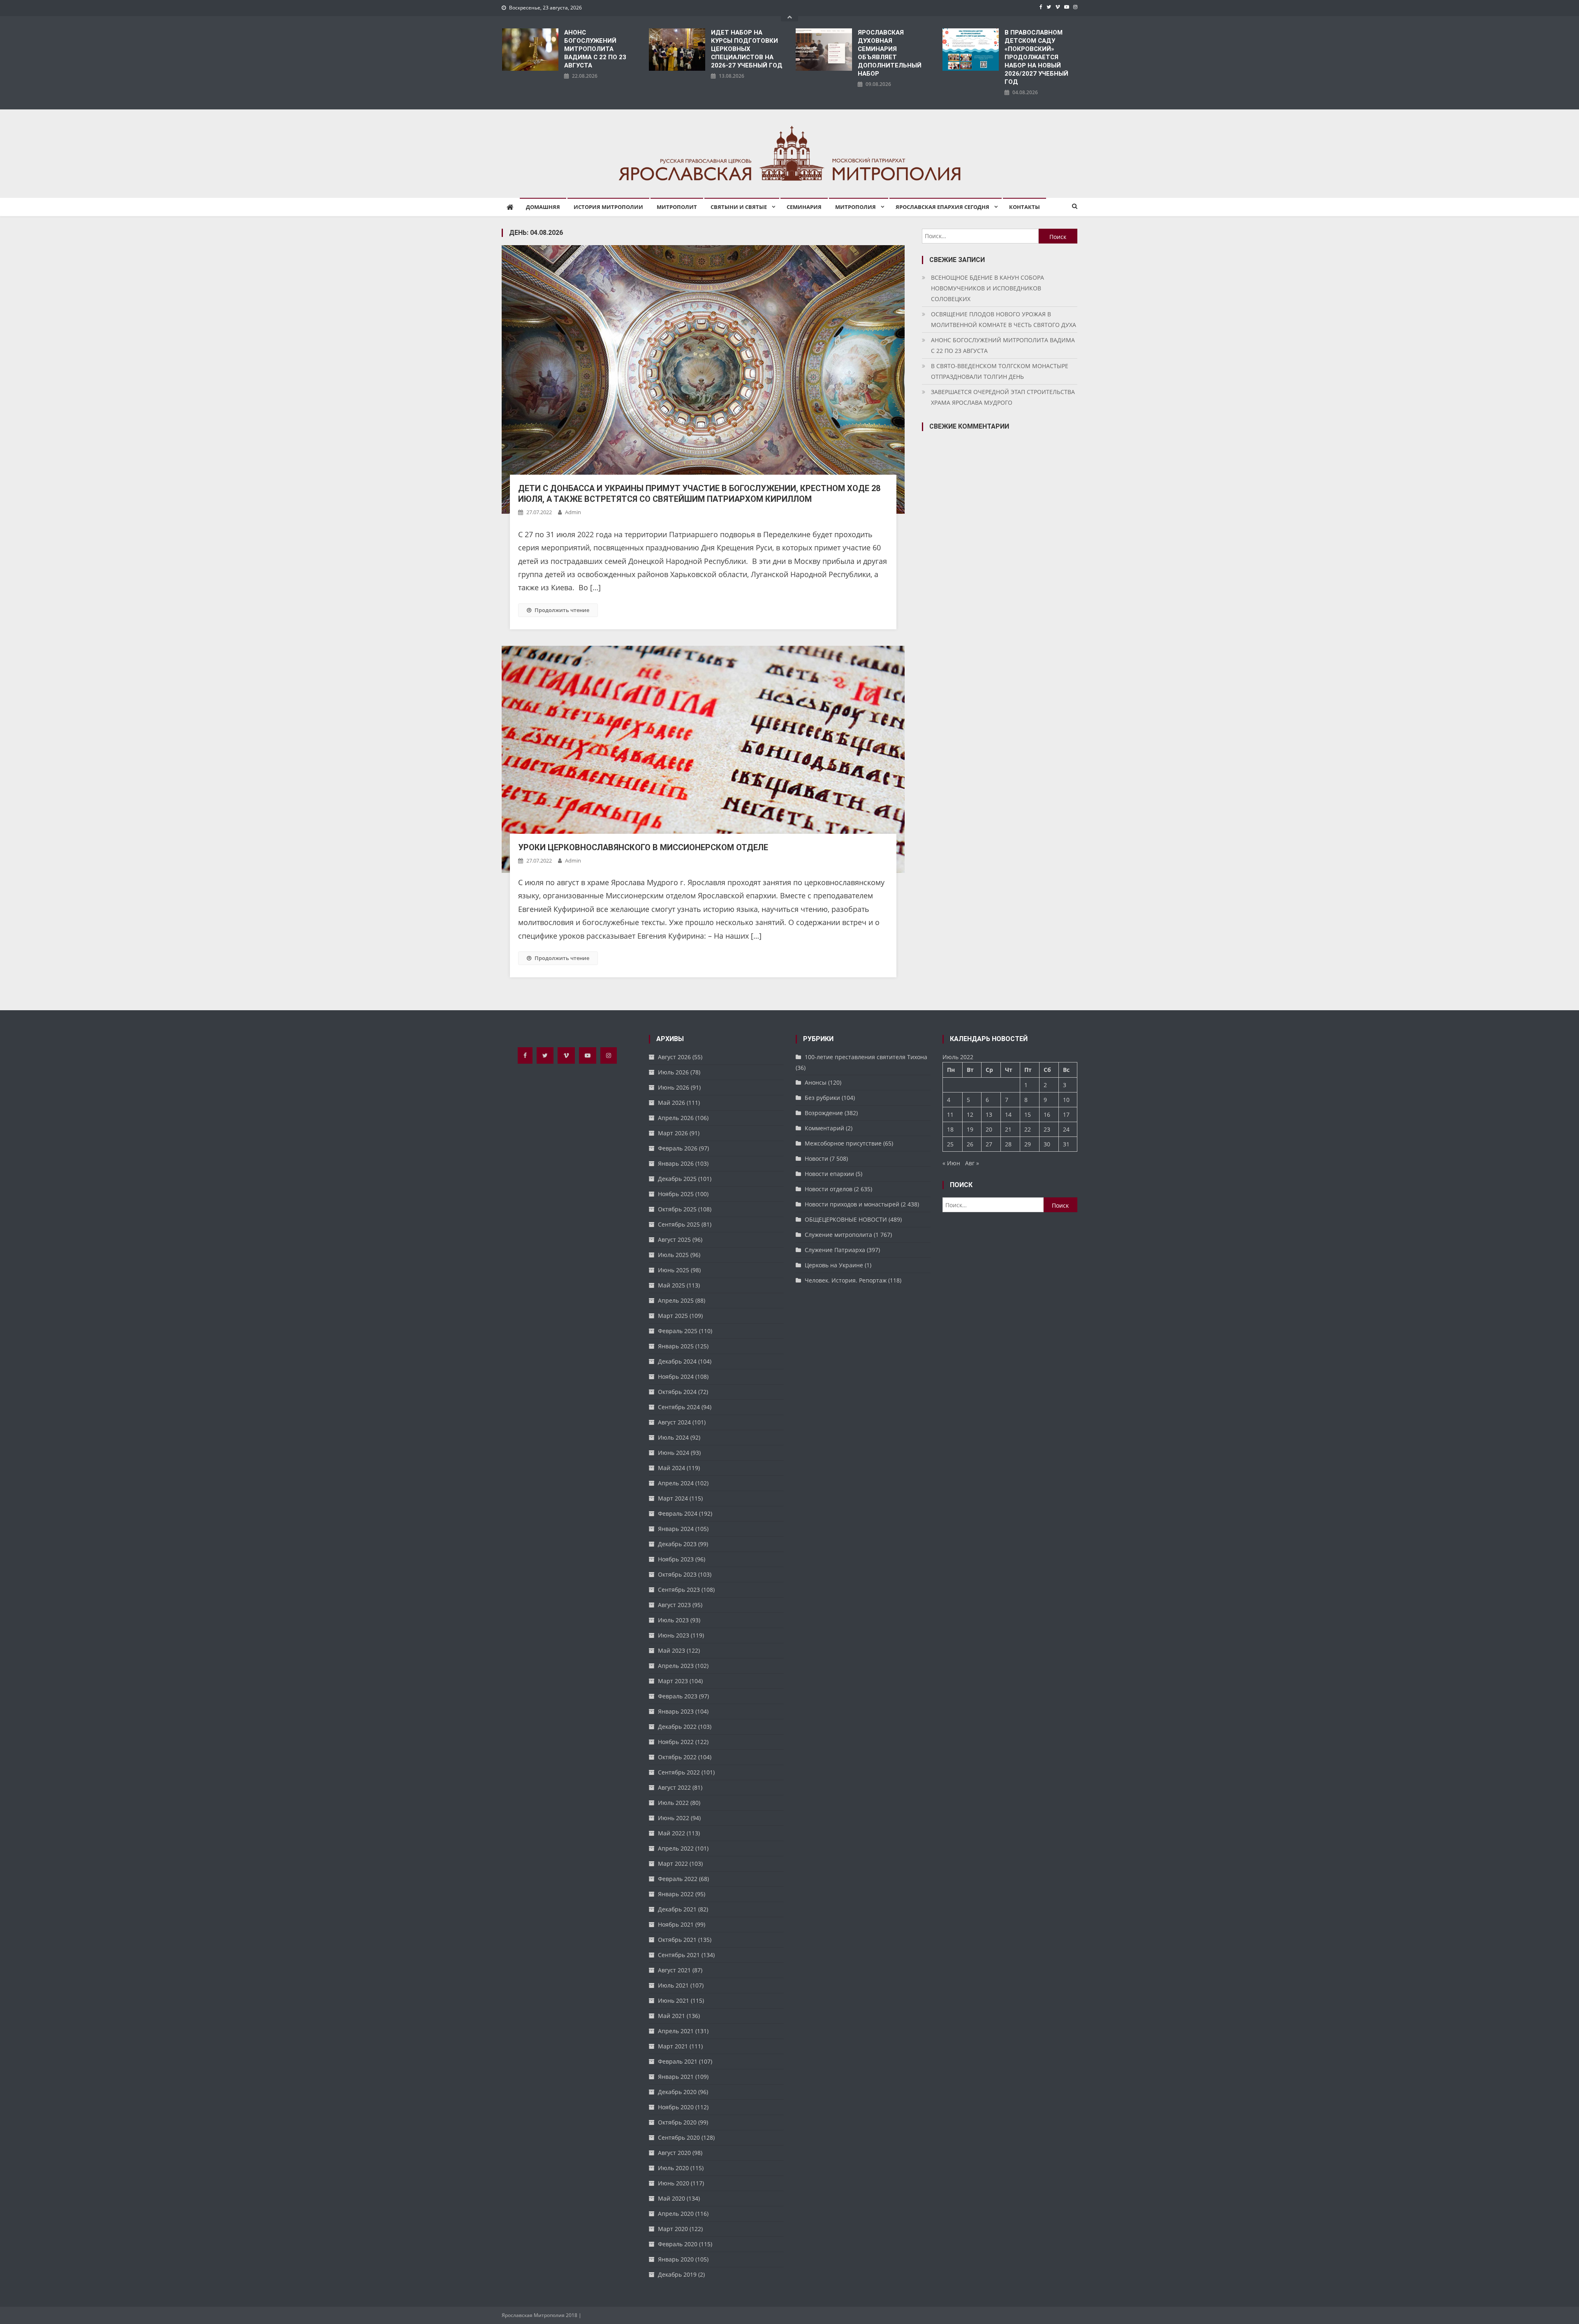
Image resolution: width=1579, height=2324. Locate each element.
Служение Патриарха (835, 1250)
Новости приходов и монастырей (852, 1204)
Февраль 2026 (678, 1148)
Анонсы (816, 1082)
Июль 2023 (673, 1620)
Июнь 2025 (674, 1270)
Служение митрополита (838, 1235)
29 (1028, 1144)
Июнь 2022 (674, 1818)
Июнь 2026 (674, 1087)
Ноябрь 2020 (676, 2107)
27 (989, 1144)
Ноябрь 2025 (676, 1194)
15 (1028, 1114)
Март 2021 (673, 2046)
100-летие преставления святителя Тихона (866, 1057)
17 (1066, 1114)
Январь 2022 (676, 1894)
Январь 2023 (676, 1711)
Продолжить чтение (562, 610)
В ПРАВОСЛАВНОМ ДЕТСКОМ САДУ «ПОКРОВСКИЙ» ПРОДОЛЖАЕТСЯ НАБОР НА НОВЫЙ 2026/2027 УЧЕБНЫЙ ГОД (1036, 57)
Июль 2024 (673, 1437)
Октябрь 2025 (677, 1209)
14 (1008, 1114)
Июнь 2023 (674, 1635)
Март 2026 (673, 1133)
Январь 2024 (676, 1529)
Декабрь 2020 (677, 2092)
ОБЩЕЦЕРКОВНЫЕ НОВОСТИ (846, 1219)
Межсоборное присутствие (843, 1143)
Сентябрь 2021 (679, 1955)
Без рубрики (822, 1098)
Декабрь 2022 (677, 1727)
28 (1008, 1144)
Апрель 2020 (676, 2214)
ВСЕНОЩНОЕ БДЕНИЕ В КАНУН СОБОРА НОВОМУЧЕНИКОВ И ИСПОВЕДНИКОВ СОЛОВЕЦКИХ (987, 288)
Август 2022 (674, 1787)
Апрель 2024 (676, 1483)
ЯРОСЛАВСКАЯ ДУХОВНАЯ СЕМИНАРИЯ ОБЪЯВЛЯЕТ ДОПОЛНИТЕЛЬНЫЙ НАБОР (890, 53)
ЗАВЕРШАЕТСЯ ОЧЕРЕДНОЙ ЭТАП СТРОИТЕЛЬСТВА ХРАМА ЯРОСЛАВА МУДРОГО (1003, 397)
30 (1047, 1144)
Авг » (972, 1163)
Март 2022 (673, 1864)
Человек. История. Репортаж (846, 1280)
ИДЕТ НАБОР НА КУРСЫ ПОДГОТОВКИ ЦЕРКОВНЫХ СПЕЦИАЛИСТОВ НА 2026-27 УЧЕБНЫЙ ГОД (747, 49)
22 (1028, 1129)
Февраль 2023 (678, 1696)
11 (950, 1114)
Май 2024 (671, 1468)
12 (970, 1114)
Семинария (804, 207)
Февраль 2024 (678, 1513)
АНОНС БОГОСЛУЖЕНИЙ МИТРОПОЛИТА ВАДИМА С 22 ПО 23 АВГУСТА (595, 49)
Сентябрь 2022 (679, 1772)
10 (1066, 1100)
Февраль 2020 (678, 2244)
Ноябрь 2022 (676, 1742)
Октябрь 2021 (677, 1940)
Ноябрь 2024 (676, 1377)
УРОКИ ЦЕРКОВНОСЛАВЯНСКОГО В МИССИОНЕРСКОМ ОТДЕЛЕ (643, 847)
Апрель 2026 (676, 1118)
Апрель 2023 (676, 1666)
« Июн (951, 1163)
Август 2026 (674, 1057)
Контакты (1024, 207)
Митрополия (855, 207)
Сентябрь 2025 (679, 1224)
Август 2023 (674, 1605)
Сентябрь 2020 (679, 2137)
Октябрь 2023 (677, 1574)
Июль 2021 (673, 1985)
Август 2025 (674, 1240)
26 (970, 1144)
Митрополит (677, 207)
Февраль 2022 (678, 1879)
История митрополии (608, 207)
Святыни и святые (739, 207)
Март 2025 (673, 1316)
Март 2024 (673, 1498)
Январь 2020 (676, 2259)
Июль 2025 (673, 1255)
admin (573, 512)
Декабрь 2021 (677, 1909)
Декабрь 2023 (677, 1544)
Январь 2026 (676, 1163)
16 (1047, 1114)
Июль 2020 (673, 2168)
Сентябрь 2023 (679, 1590)
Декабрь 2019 (677, 2274)
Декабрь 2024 (677, 1361)
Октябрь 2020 (677, 2122)
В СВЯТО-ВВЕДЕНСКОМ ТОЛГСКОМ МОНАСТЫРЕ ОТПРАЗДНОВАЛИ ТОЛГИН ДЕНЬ (1000, 371)
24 (1066, 1129)
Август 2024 (674, 1422)
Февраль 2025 (678, 1331)
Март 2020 (673, 2229)
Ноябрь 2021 (676, 1924)
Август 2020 (674, 2153)
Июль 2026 (673, 1072)
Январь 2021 (676, 2077)
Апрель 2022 (676, 1848)
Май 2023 (671, 1650)
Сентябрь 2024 (679, 1407)
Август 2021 (674, 1970)
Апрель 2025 (676, 1300)
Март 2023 (673, 1681)
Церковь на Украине (834, 1265)
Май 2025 (671, 1285)
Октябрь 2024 (677, 1392)
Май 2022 (671, 1833)
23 (1047, 1129)
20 (989, 1129)
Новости (816, 1159)
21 (1008, 1129)
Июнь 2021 (674, 2000)
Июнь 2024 (674, 1453)
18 (950, 1129)
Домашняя (543, 207)
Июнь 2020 (674, 2183)
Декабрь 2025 (677, 1179)
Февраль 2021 (678, 2061)
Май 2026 (671, 1103)
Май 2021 (671, 2016)
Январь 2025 (676, 1346)
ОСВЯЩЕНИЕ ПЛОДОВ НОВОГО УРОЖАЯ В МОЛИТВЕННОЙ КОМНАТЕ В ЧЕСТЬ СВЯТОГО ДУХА (1004, 319)
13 (989, 1114)
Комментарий (824, 1128)
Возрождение (824, 1113)
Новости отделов (829, 1189)
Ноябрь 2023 (676, 1559)
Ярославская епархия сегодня (942, 207)
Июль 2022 (673, 1803)
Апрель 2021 (676, 2031)
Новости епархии (829, 1174)
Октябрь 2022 (677, 1757)
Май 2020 (671, 2198)
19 (970, 1129)
